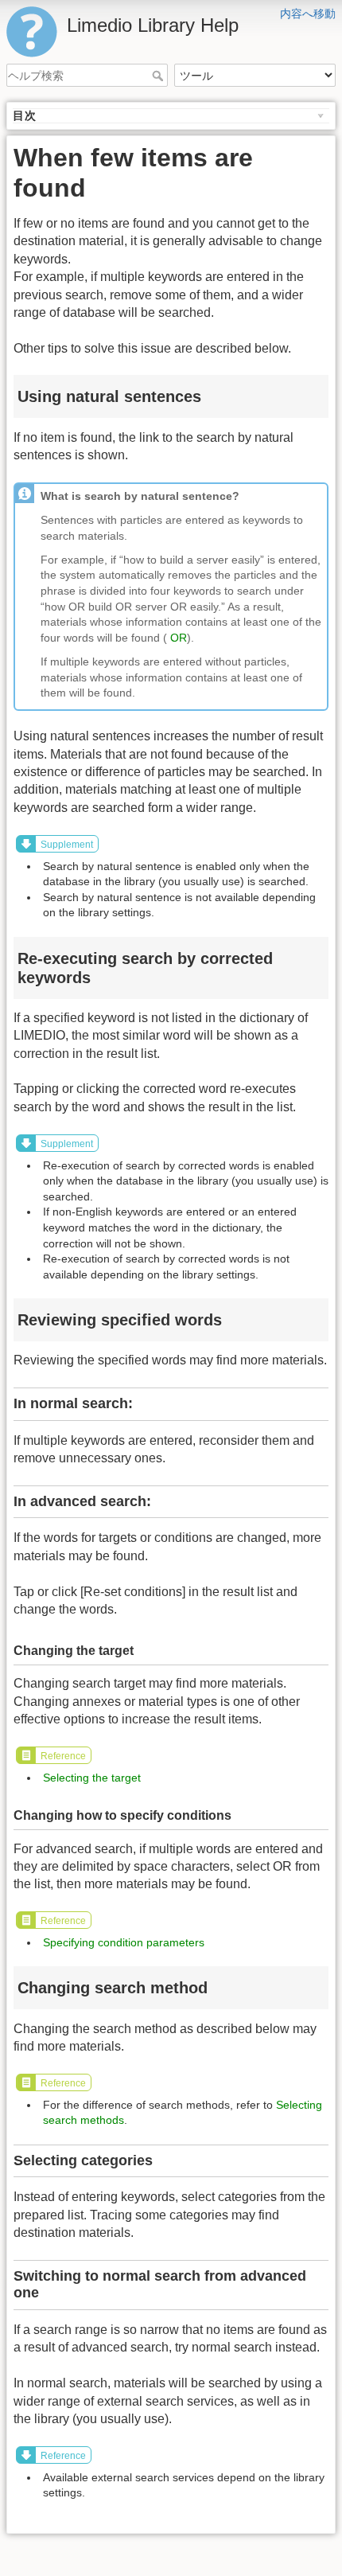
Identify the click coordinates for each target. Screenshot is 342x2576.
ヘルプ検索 (159, 76)
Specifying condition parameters (124, 1942)
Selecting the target (92, 1778)
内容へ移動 (308, 14)
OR (179, 638)
